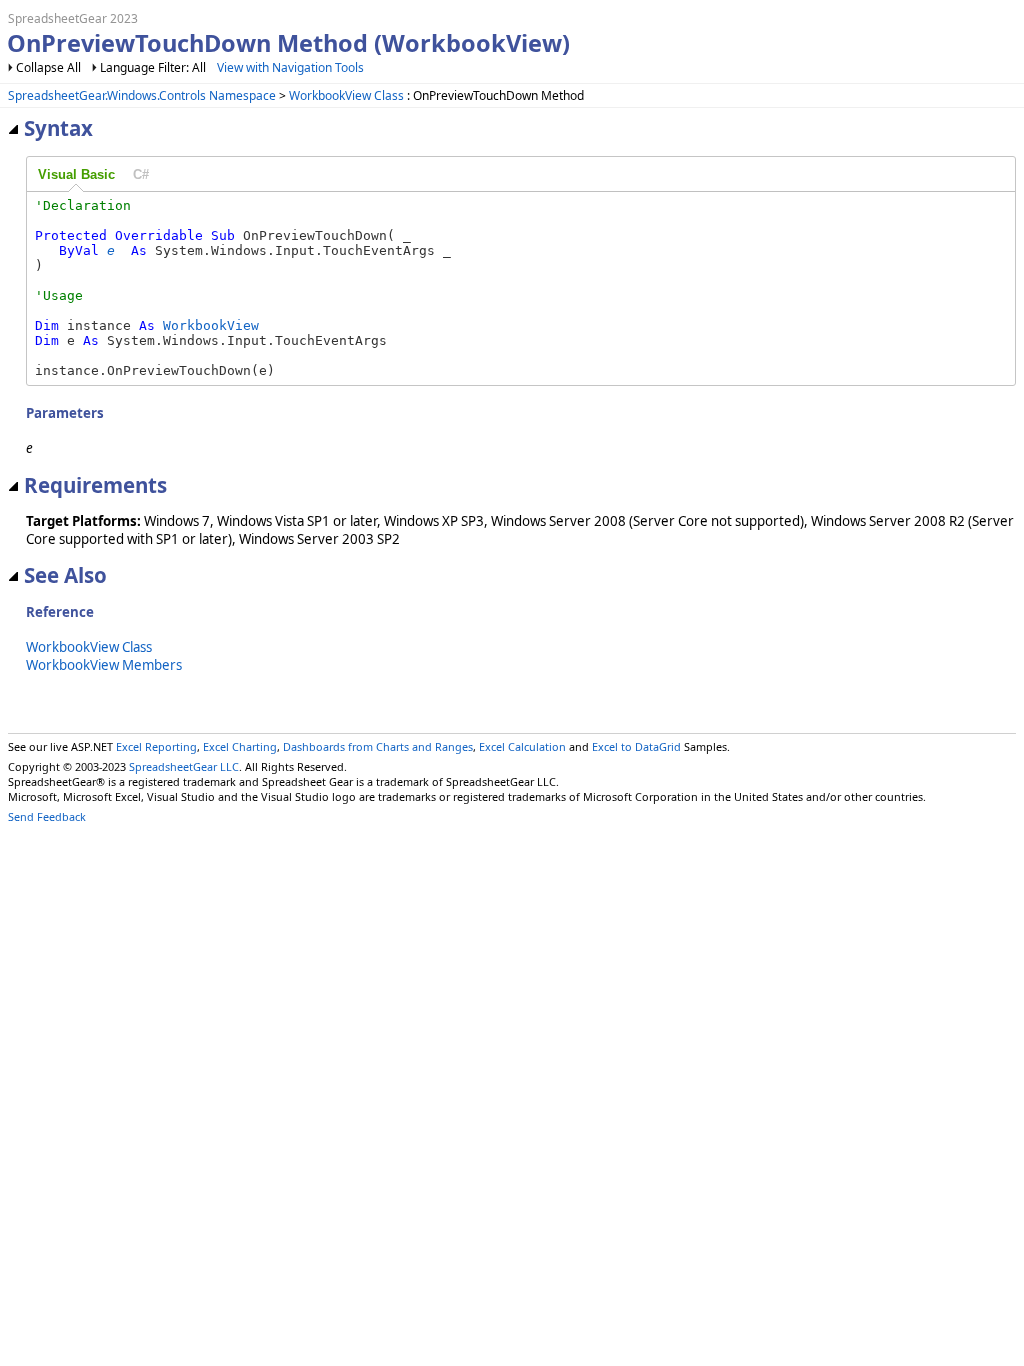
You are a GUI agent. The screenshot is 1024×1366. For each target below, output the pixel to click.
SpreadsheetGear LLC (184, 766)
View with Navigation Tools (290, 67)
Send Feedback (47, 816)
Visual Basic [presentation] (76, 174)
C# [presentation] (141, 174)
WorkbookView (211, 325)
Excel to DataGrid (636, 746)
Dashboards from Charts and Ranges (378, 746)
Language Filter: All (154, 67)
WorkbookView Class (346, 95)
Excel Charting (240, 746)
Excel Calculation (522, 746)
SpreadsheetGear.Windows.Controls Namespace (142, 95)
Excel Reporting (156, 746)
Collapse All (48, 67)
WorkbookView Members (104, 665)
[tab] (76, 175)
